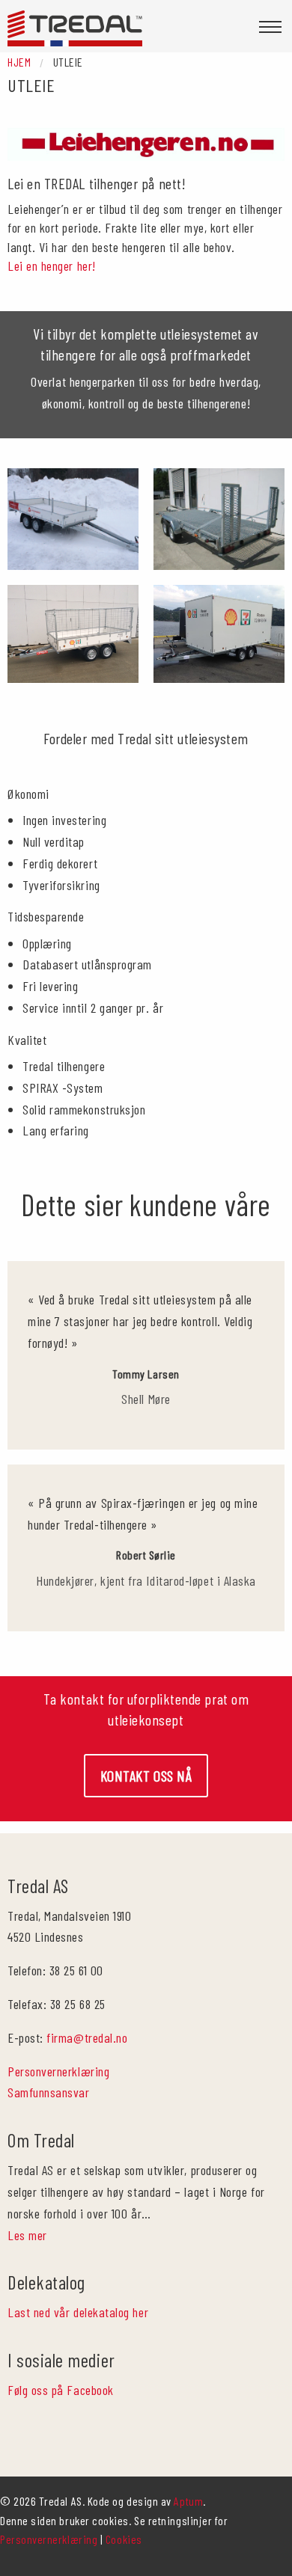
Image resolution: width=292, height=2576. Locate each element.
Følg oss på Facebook (61, 2390)
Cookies (124, 2539)
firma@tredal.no (87, 2037)
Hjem (19, 62)
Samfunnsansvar (49, 2092)
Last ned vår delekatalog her (78, 2312)
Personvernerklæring (58, 2071)
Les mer (27, 2235)
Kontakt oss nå (146, 1776)
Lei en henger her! (52, 266)
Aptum (188, 2501)
